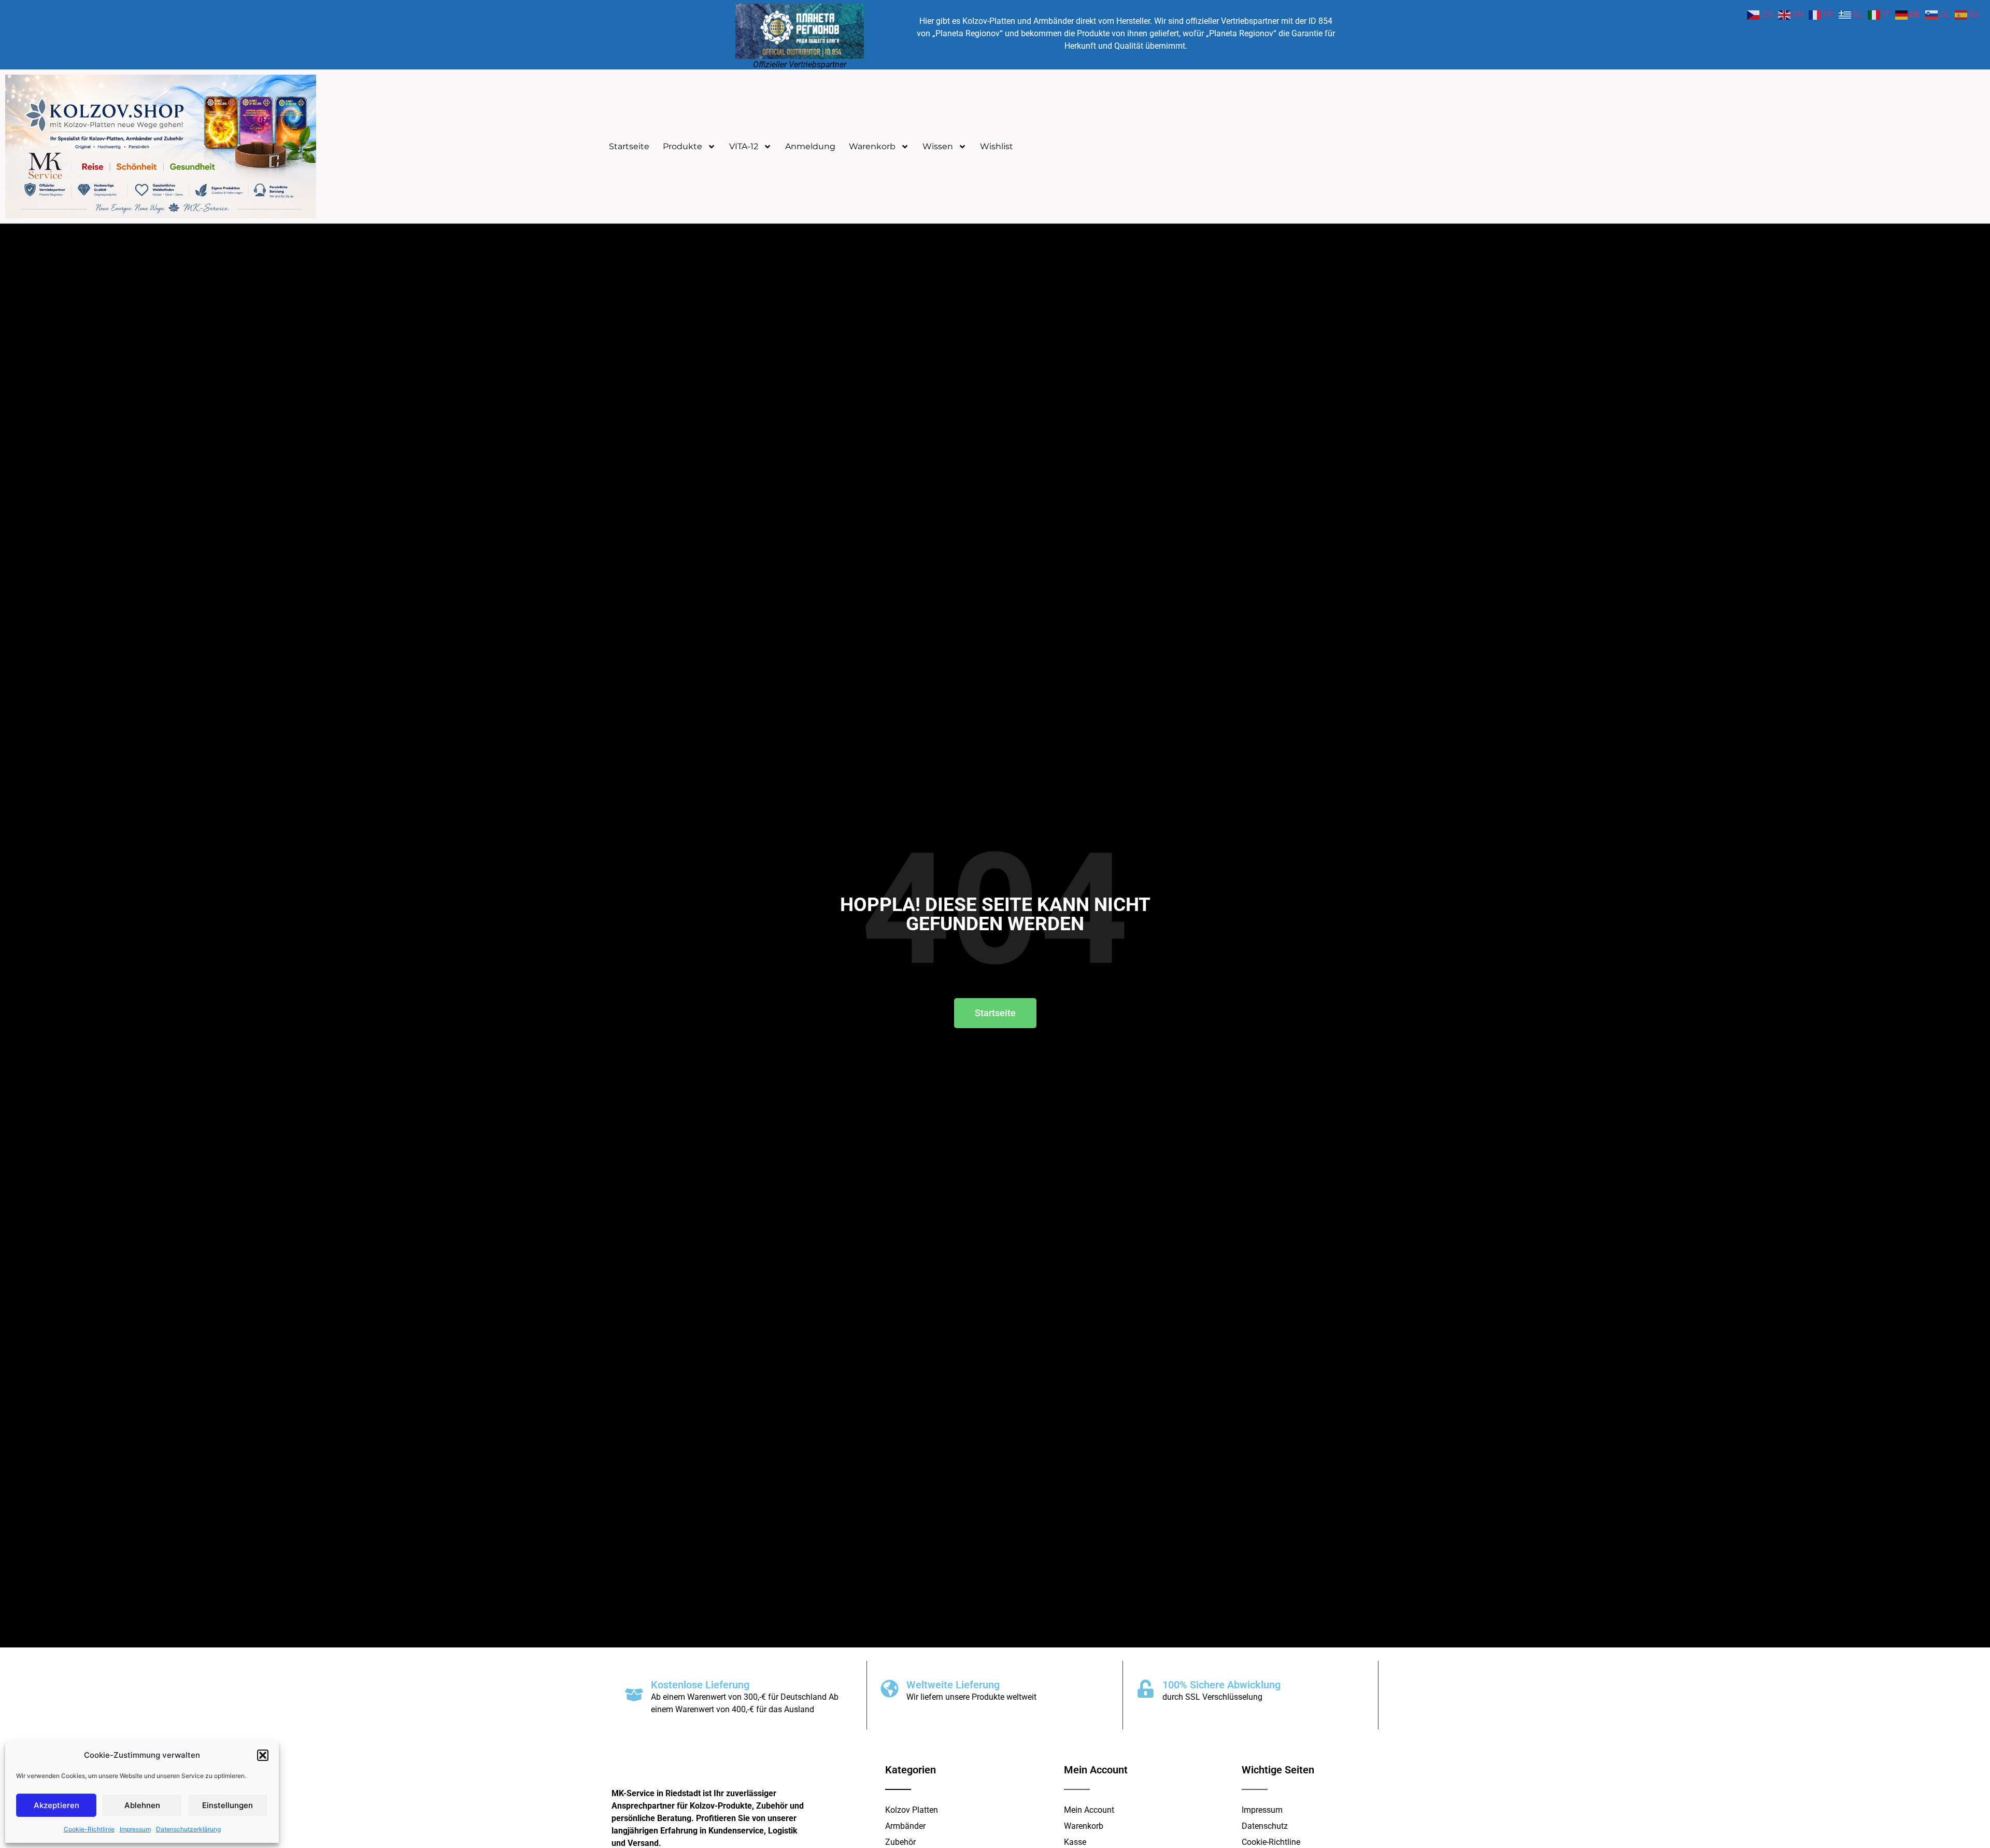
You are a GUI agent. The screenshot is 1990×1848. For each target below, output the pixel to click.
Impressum (135, 1829)
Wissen (938, 146)
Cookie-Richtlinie (89, 1829)
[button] (263, 1755)
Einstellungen (228, 1805)
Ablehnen (142, 1805)
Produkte (683, 146)
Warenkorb (872, 146)
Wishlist (997, 146)
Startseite (629, 146)
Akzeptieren (56, 1805)
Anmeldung (810, 146)
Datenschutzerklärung (188, 1829)
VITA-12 (744, 146)
